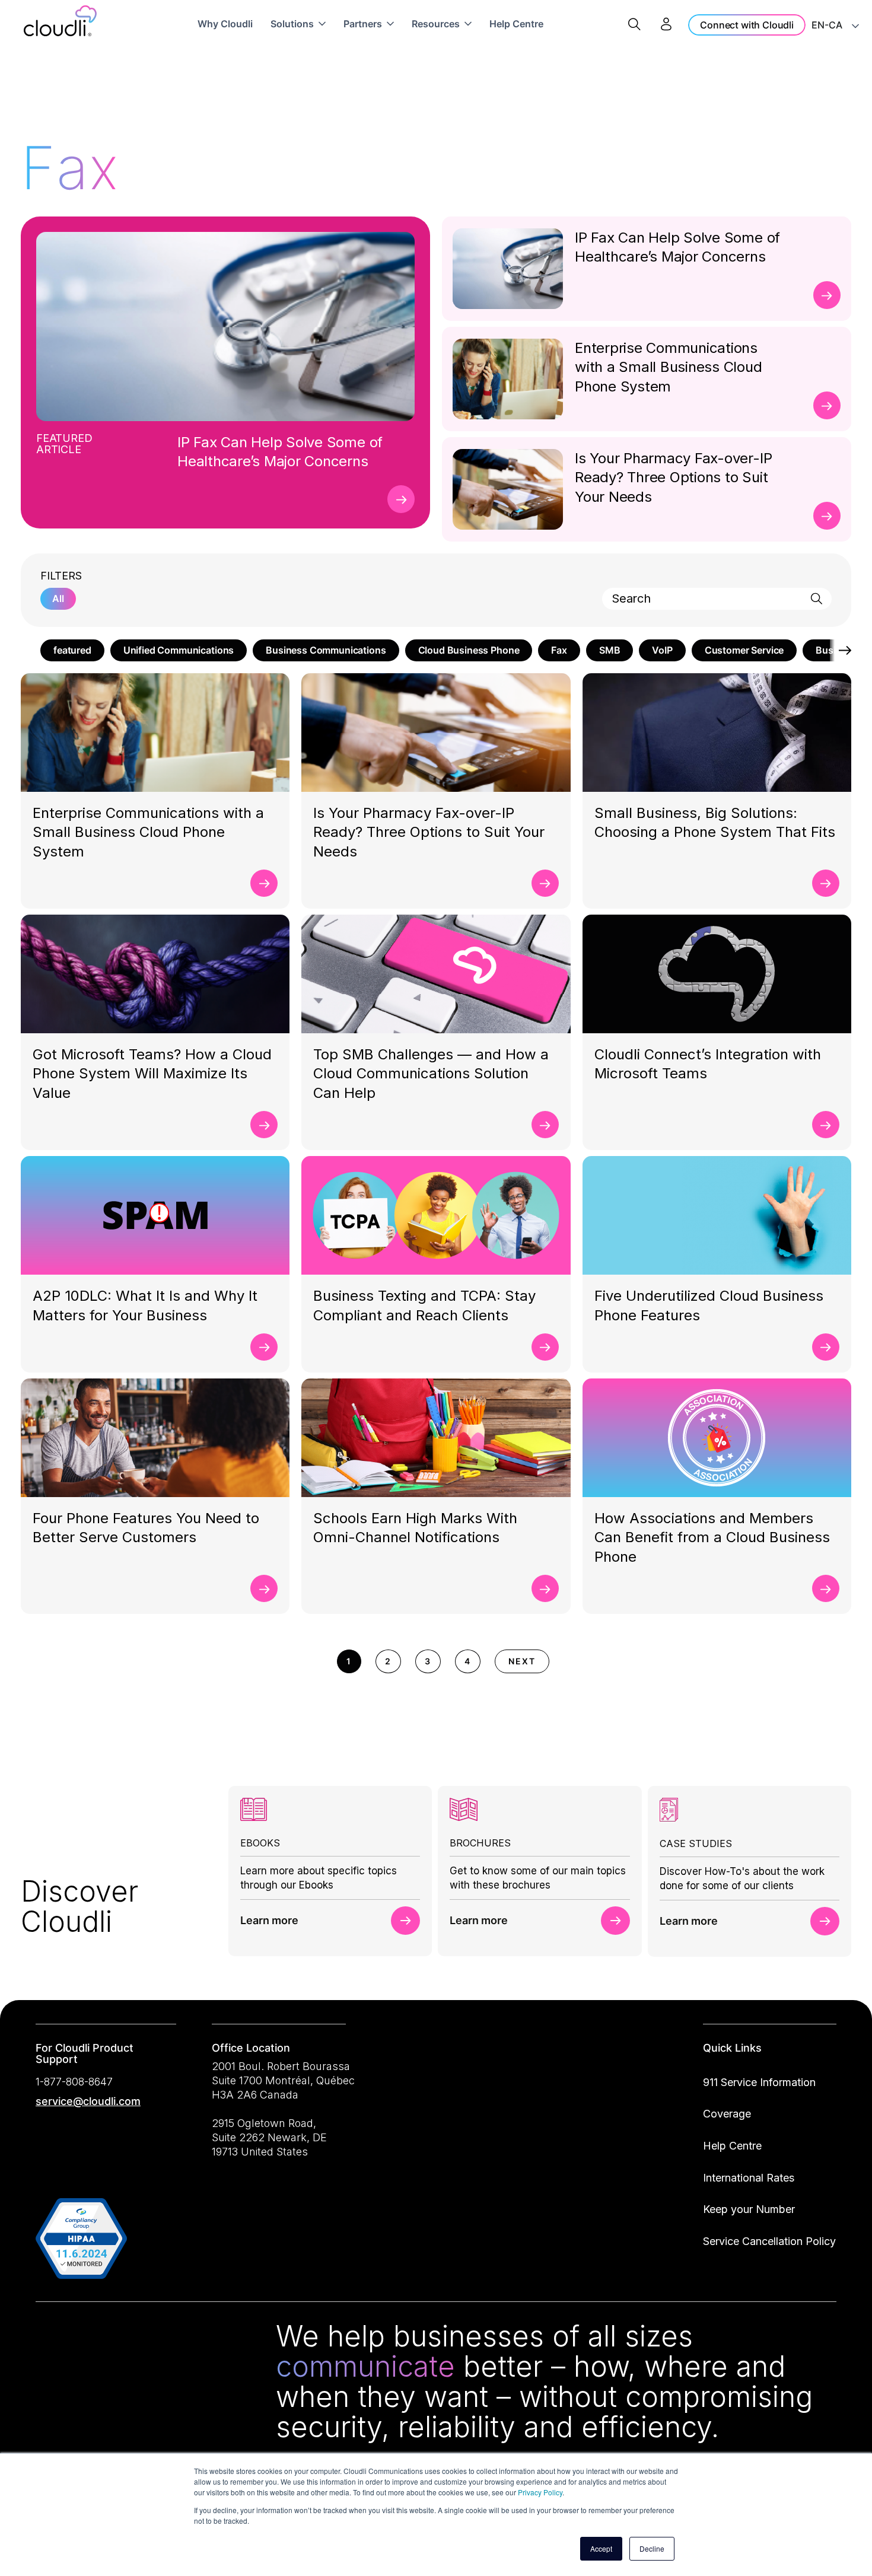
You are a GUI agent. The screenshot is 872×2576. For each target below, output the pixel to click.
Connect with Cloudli (747, 25)
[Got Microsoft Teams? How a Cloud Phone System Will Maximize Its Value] (264, 1125)
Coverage (727, 2114)
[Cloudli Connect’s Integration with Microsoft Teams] (826, 1125)
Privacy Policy (540, 2492)
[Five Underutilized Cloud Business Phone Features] (826, 1347)
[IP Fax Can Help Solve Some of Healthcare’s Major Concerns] (401, 499)
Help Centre (516, 24)
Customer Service (744, 650)
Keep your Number (749, 2209)
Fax (559, 650)
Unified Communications (179, 650)
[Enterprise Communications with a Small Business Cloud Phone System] (827, 405)
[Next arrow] (841, 650)
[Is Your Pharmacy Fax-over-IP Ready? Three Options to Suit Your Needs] (827, 516)
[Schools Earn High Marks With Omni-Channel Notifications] (545, 1588)
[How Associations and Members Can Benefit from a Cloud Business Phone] (826, 1588)
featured (72, 650)
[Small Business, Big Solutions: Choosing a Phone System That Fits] (826, 883)
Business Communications (326, 650)
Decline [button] (652, 2548)
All (58, 598)
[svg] (49, 2338)
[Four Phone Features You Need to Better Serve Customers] (264, 1588)
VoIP (662, 650)
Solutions (292, 24)
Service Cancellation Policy (769, 2241)
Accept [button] (601, 2548)
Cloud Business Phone (469, 650)
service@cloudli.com (88, 2101)
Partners (363, 24)
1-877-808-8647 (74, 2082)
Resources (436, 24)
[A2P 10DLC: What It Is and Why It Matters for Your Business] (264, 1347)
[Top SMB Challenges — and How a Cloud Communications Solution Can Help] (545, 1125)
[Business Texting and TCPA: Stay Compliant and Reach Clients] (545, 1347)
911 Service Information (759, 2082)
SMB (610, 650)
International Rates (749, 2178)
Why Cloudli (225, 24)
